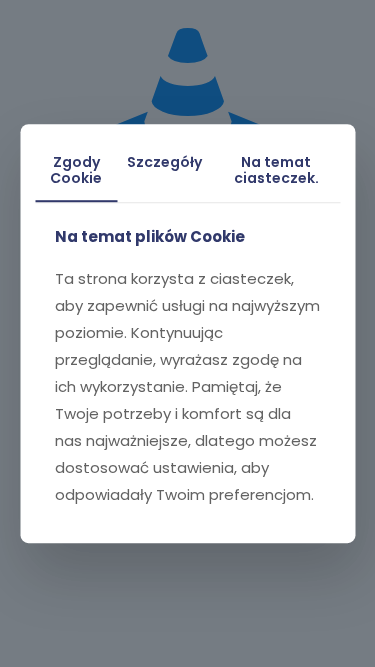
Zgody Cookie (76, 170)
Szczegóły (164, 162)
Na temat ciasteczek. (276, 170)
